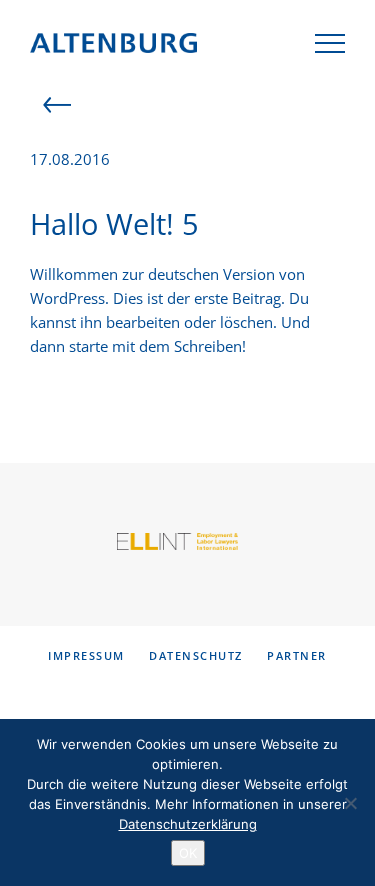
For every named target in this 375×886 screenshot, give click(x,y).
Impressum (86, 655)
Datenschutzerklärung (188, 824)
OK (188, 853)
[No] (350, 803)
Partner (297, 655)
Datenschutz (196, 655)
